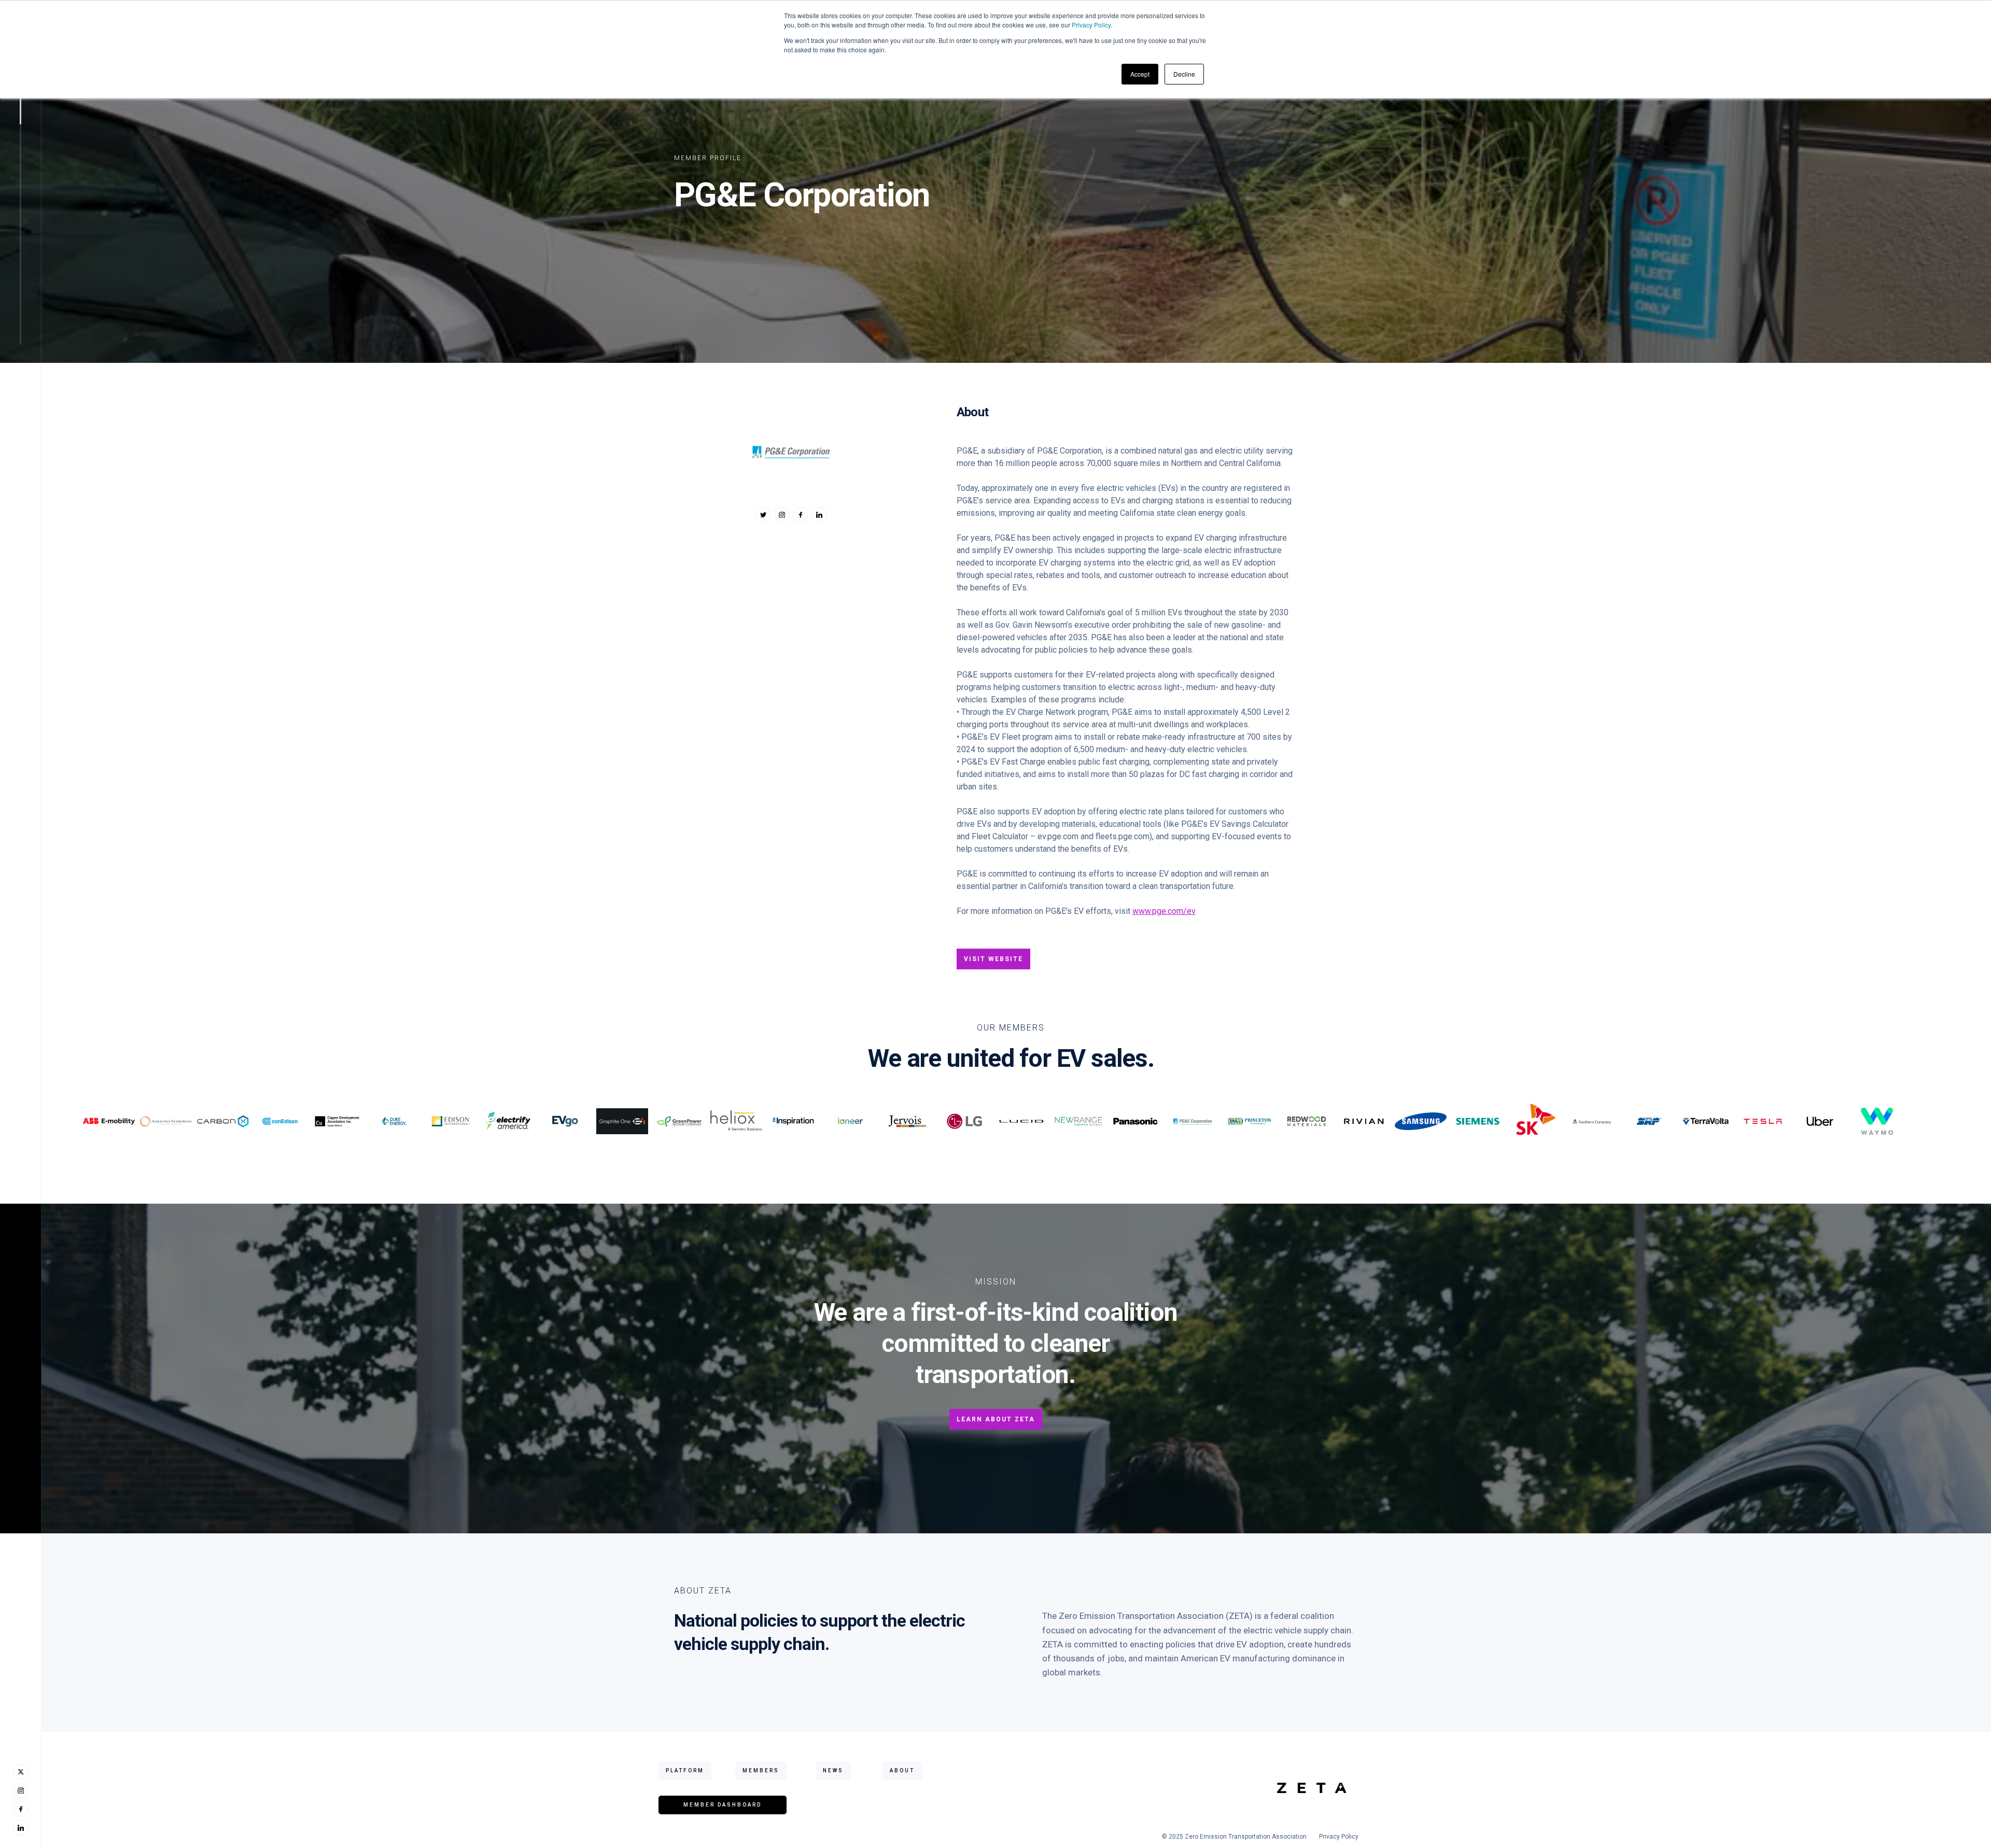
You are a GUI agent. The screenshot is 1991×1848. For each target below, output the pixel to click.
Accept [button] (1140, 74)
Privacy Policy (1091, 25)
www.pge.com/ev (1164, 911)
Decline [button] (1184, 74)
